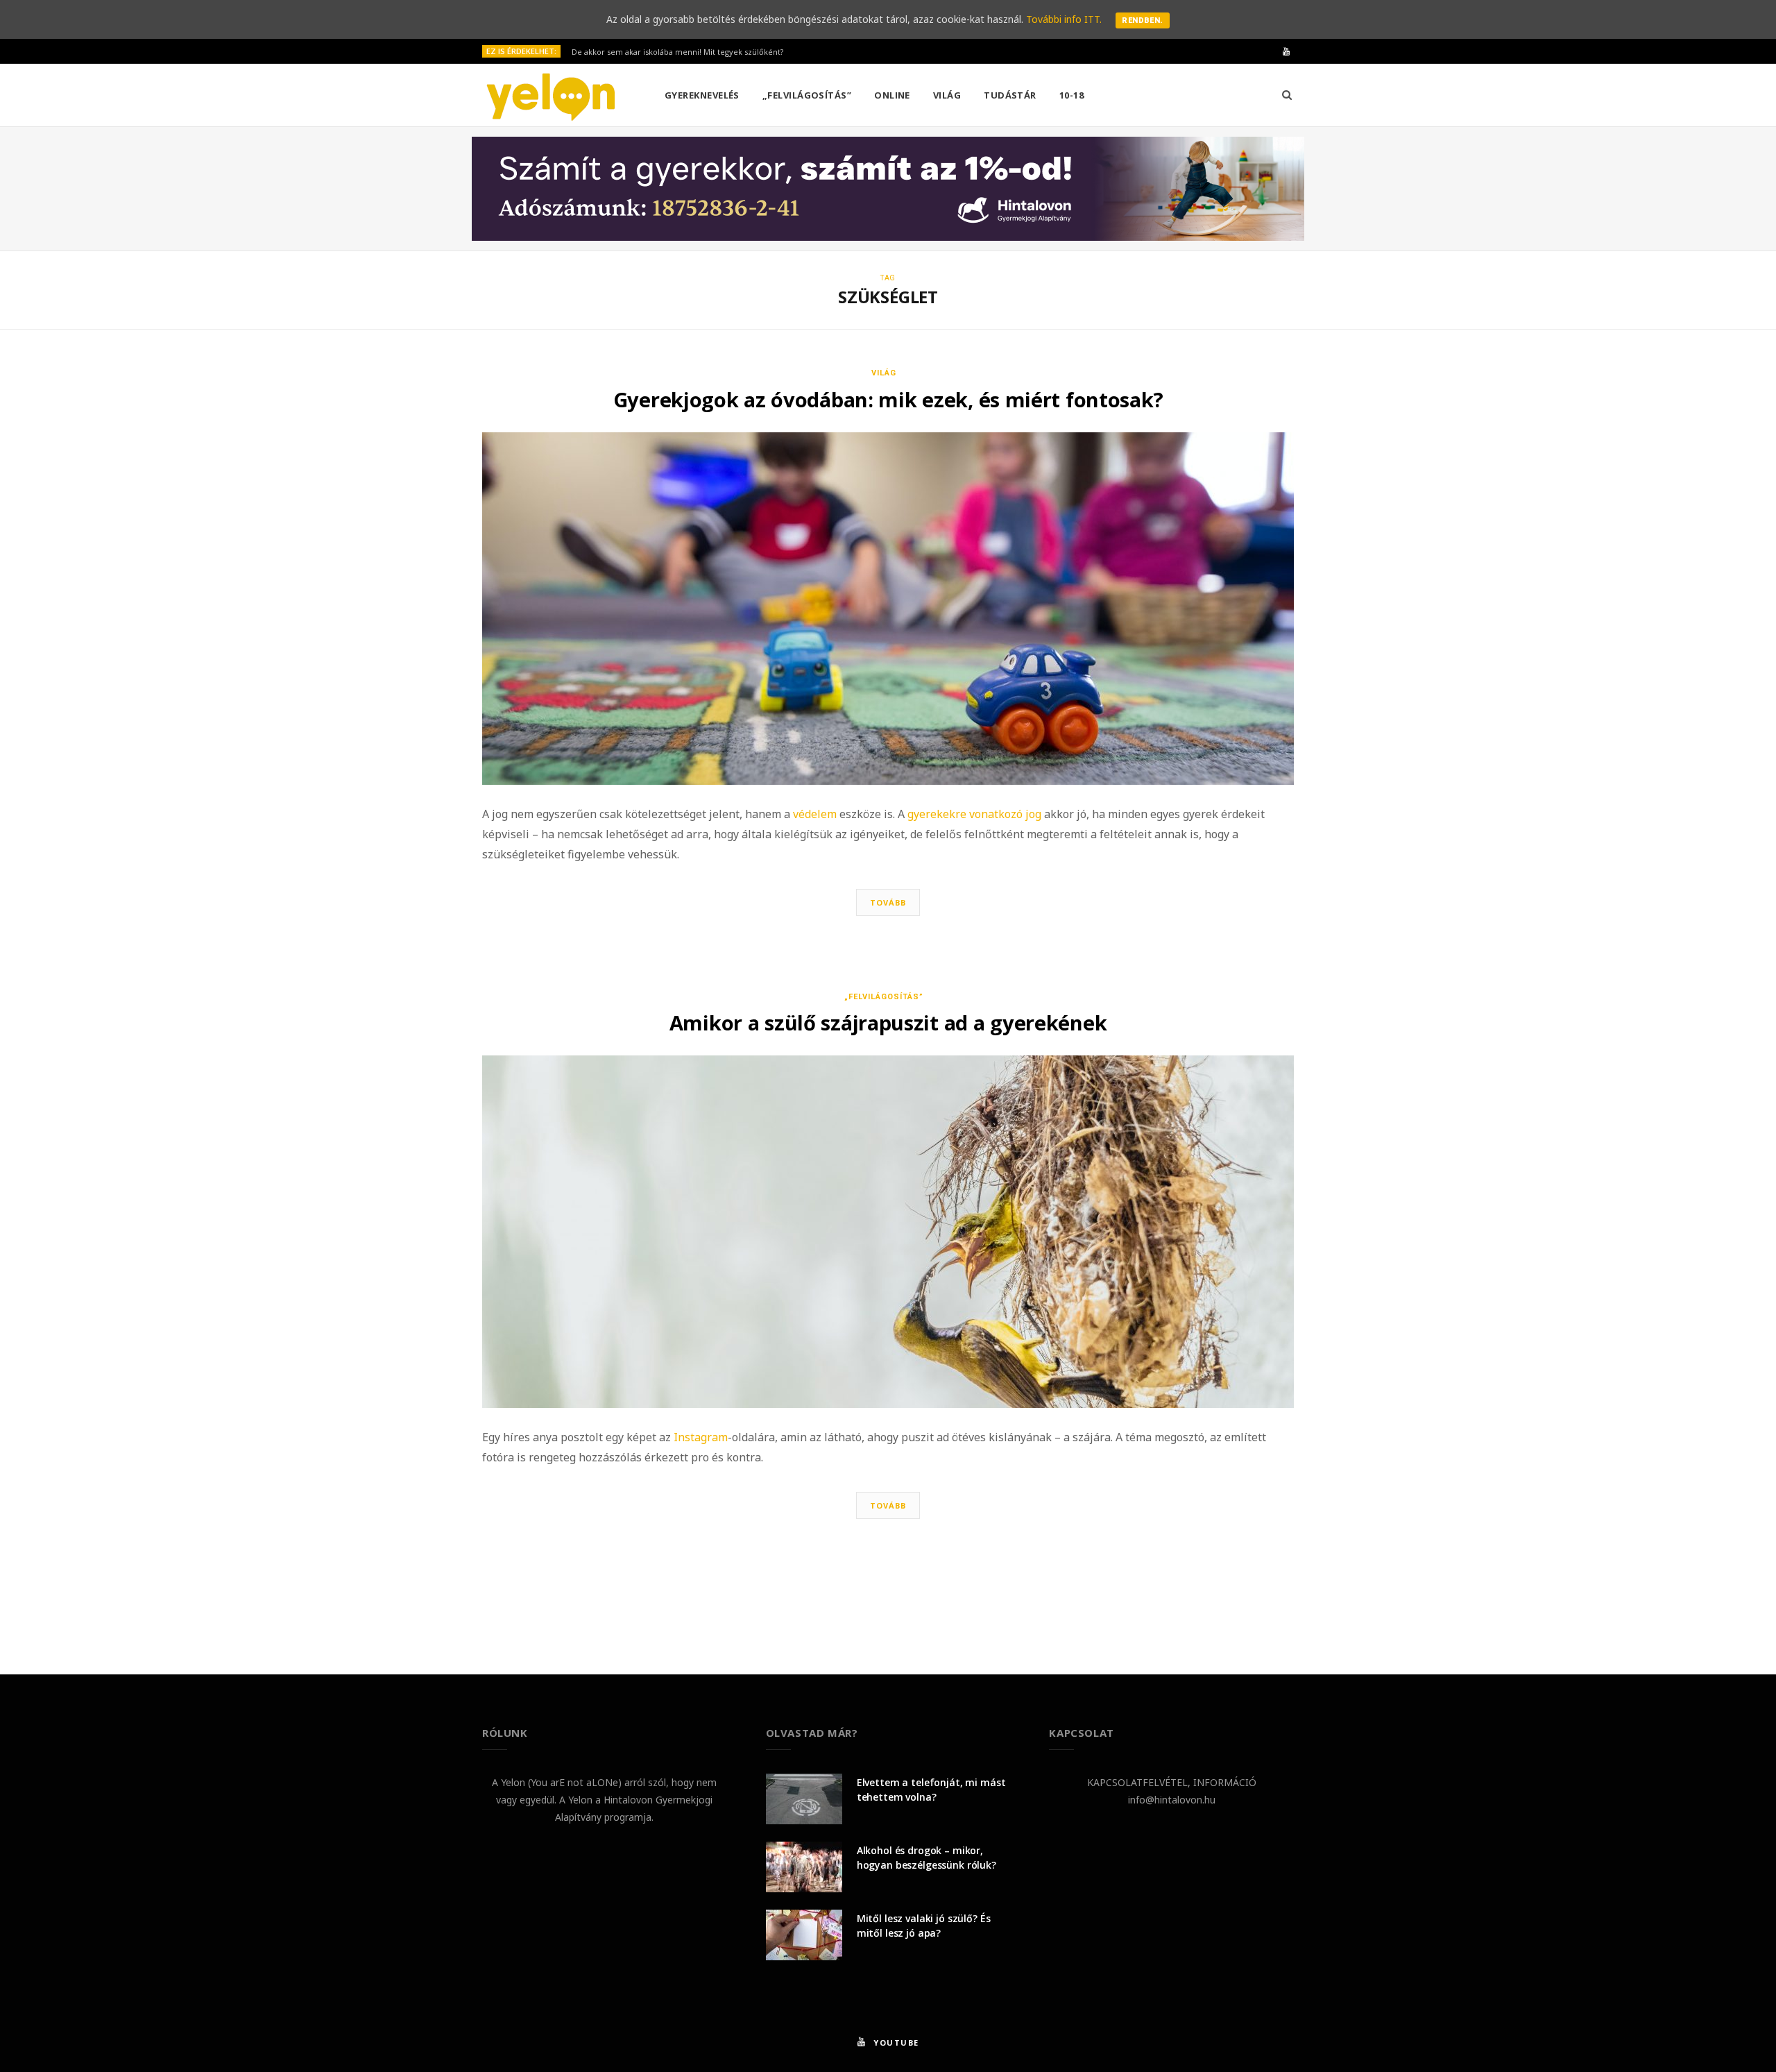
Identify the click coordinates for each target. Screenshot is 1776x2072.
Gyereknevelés (702, 95)
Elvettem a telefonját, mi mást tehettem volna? (931, 1790)
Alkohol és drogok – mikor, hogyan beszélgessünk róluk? (927, 1858)
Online (892, 95)
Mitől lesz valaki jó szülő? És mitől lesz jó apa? (924, 1926)
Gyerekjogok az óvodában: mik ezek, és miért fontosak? (888, 399)
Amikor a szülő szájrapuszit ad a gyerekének (888, 1022)
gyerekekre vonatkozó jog (974, 814)
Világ (947, 95)
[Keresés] (1287, 95)
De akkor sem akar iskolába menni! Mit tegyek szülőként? (677, 52)
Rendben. (1143, 20)
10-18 (1071, 95)
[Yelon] (551, 96)
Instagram (701, 1437)
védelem (815, 814)
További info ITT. (1064, 19)
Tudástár (1010, 95)
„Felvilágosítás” (807, 95)
